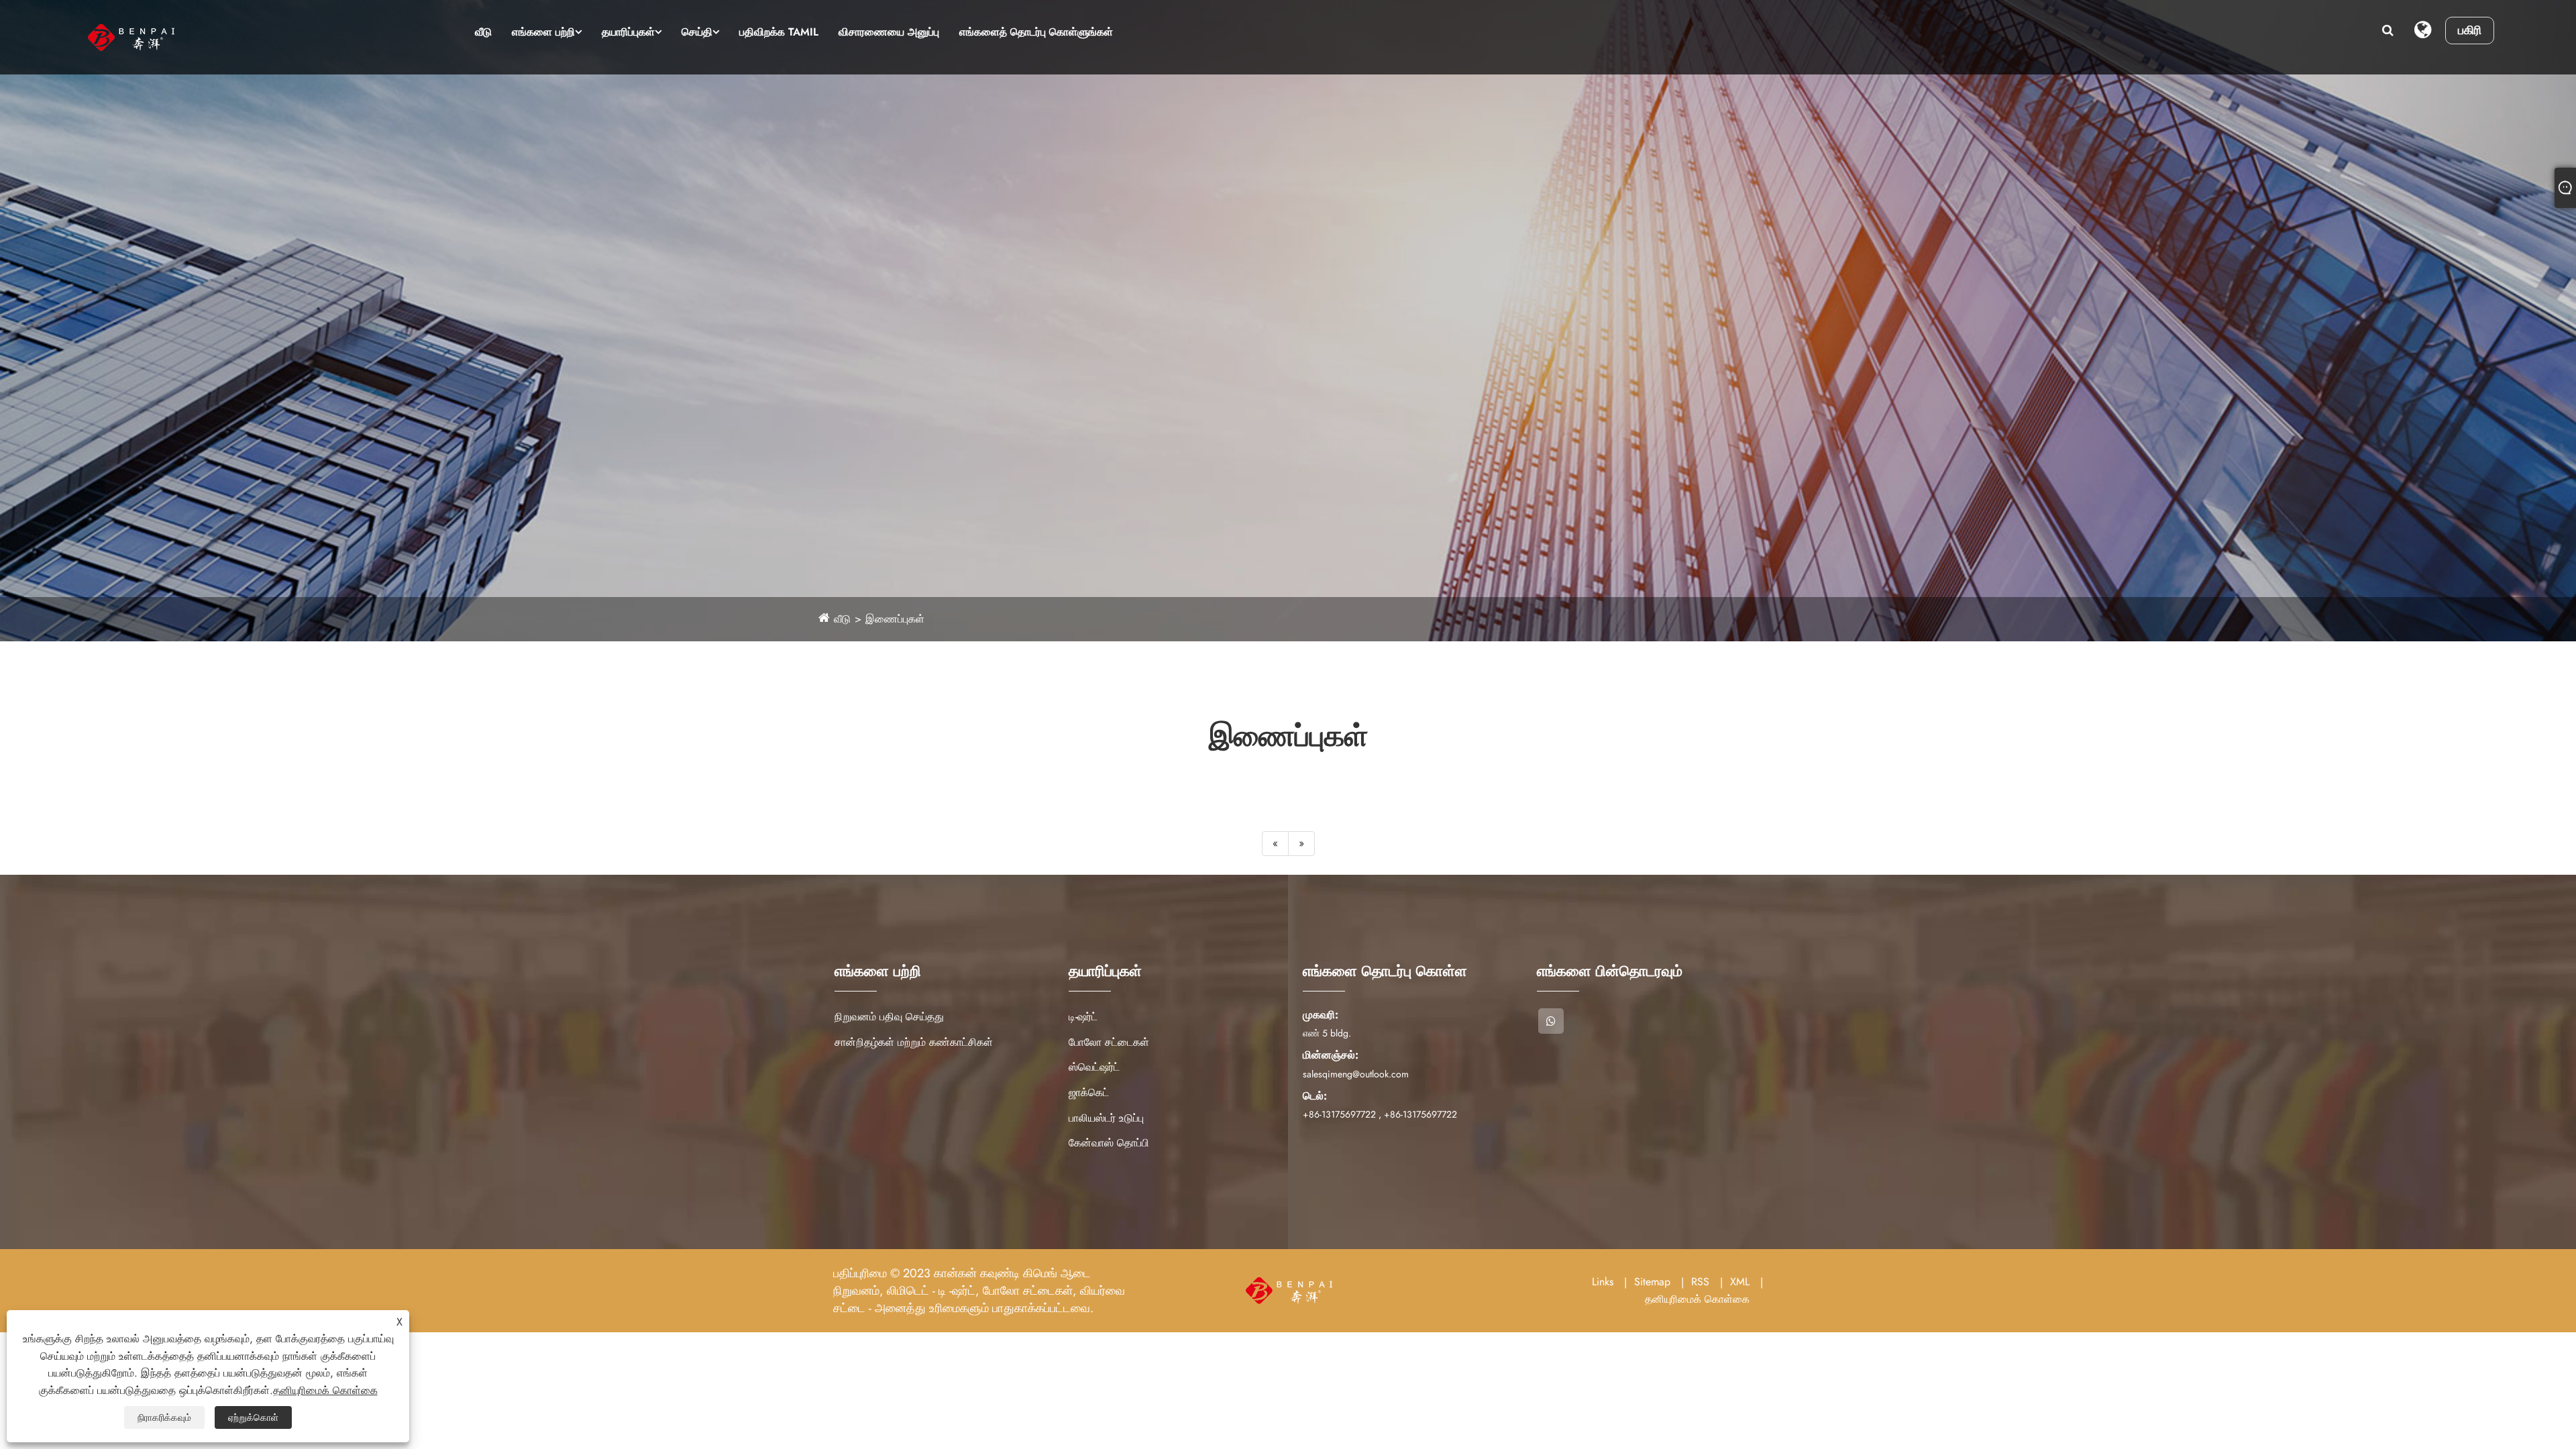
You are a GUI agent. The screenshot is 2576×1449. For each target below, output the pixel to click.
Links (1603, 1282)
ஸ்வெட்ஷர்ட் (1094, 1067)
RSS (1700, 1282)
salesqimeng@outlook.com (1356, 1074)
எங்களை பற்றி (543, 32)
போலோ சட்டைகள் (1109, 1042)
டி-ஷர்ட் (1083, 1017)
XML (1740, 1282)
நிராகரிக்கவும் (164, 1417)
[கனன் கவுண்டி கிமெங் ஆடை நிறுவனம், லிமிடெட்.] (175, 37)
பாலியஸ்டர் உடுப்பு (1106, 1118)
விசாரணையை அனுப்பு (889, 32)
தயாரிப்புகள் (628, 32)
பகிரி (2470, 30)
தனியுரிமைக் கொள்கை (1697, 1299)
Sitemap (1652, 1282)
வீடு (483, 32)
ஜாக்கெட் (1089, 1092)
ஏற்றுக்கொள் (253, 1417)
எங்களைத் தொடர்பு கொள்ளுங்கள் (1036, 32)
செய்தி (697, 32)
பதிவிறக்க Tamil (779, 32)
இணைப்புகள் (895, 619)
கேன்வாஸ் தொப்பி (1109, 1143)
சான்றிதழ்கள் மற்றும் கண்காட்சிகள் (914, 1042)
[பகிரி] (1551, 1021)
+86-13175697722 (1339, 1114)
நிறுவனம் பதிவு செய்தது (889, 1017)
